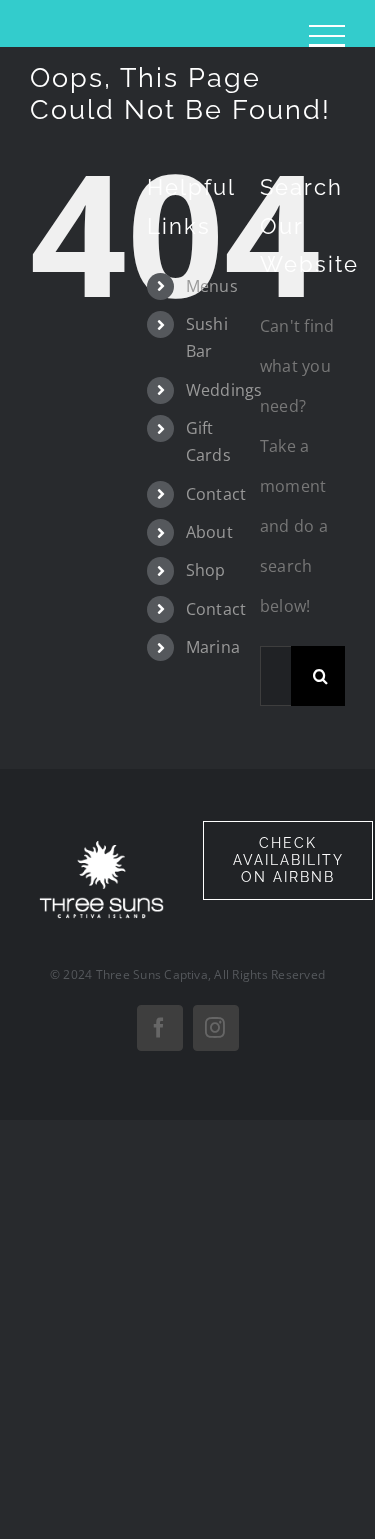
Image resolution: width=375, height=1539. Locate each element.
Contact (216, 494)
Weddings (224, 390)
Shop (206, 570)
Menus (212, 286)
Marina (213, 647)
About (209, 532)
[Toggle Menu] (327, 36)
